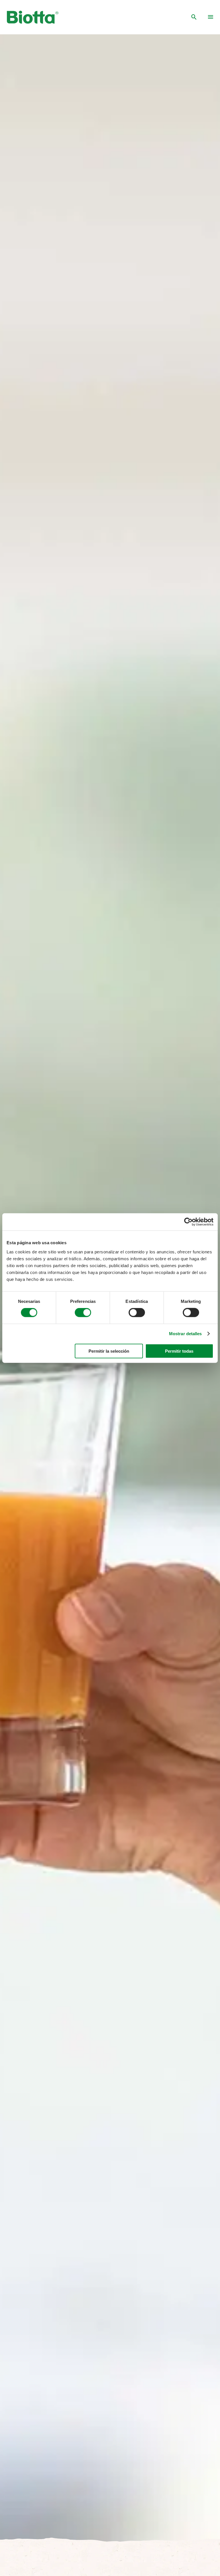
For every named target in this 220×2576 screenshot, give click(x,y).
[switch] (83, 1313)
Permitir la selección (109, 1351)
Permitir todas (179, 1351)
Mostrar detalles (185, 1334)
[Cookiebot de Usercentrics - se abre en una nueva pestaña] (188, 1222)
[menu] (211, 17)
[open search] (194, 17)
